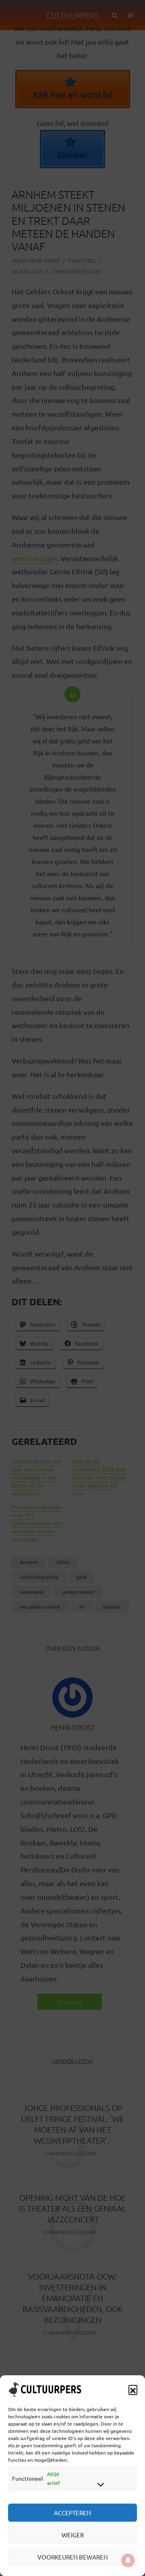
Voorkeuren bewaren (73, 2557)
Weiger (73, 2535)
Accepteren (72, 2513)
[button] (133, 2389)
